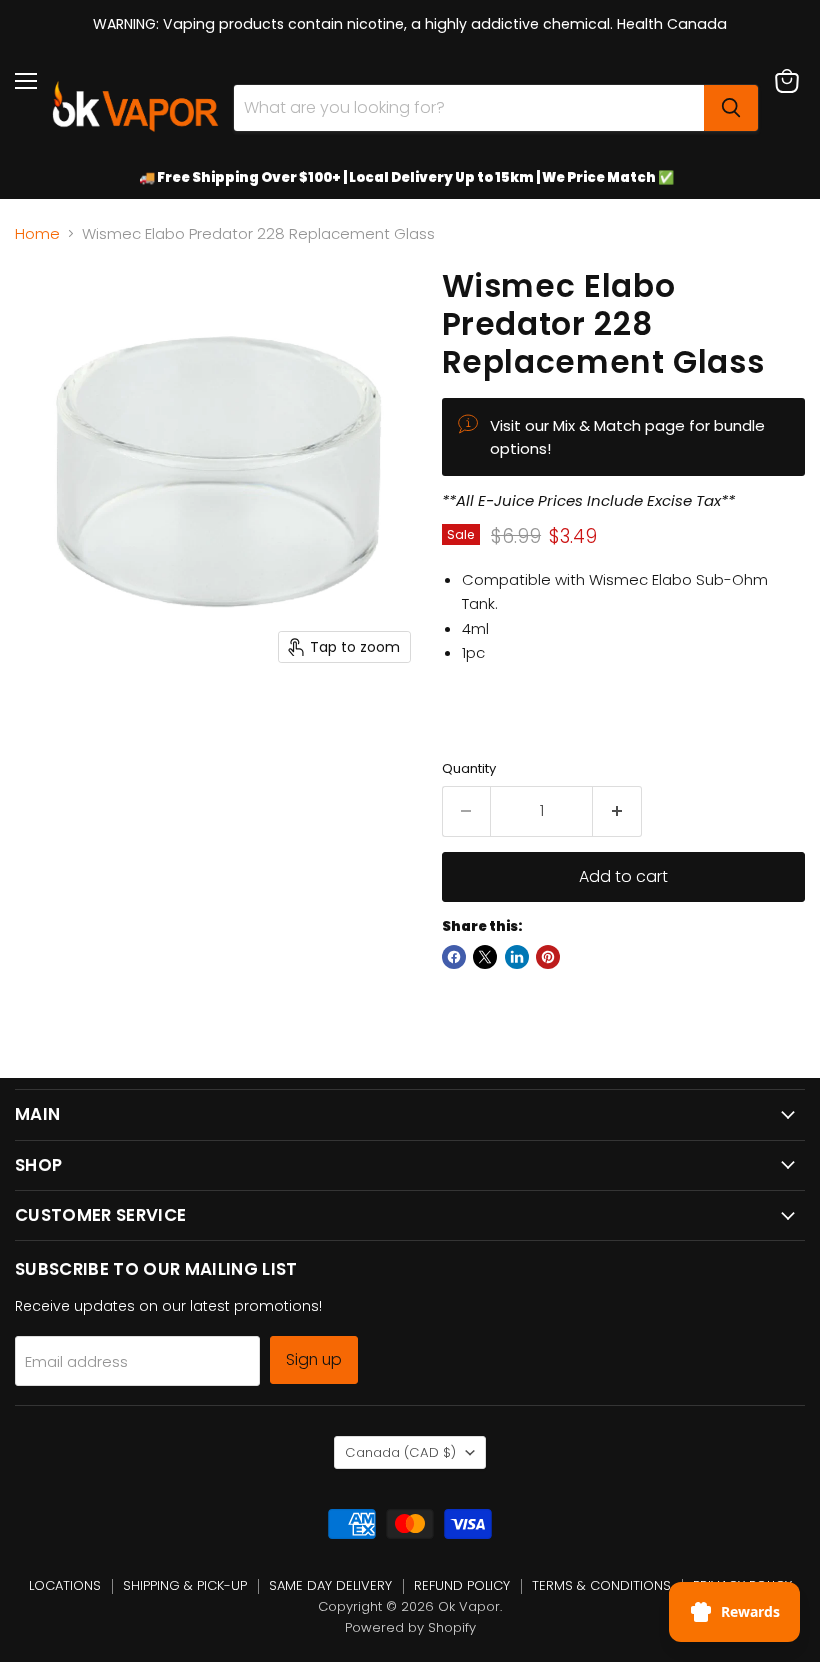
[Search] (731, 108)
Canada (400, 1452)
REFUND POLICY (462, 1585)
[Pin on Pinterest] (548, 957)
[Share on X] (485, 957)
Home (37, 233)
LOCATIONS (65, 1585)
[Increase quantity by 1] (617, 811)
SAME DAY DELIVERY (330, 1585)
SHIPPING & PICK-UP (185, 1585)
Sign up (314, 1359)
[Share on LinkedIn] (517, 957)
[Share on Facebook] (454, 957)
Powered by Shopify (410, 1627)
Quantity (469, 768)
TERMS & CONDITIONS (601, 1585)
